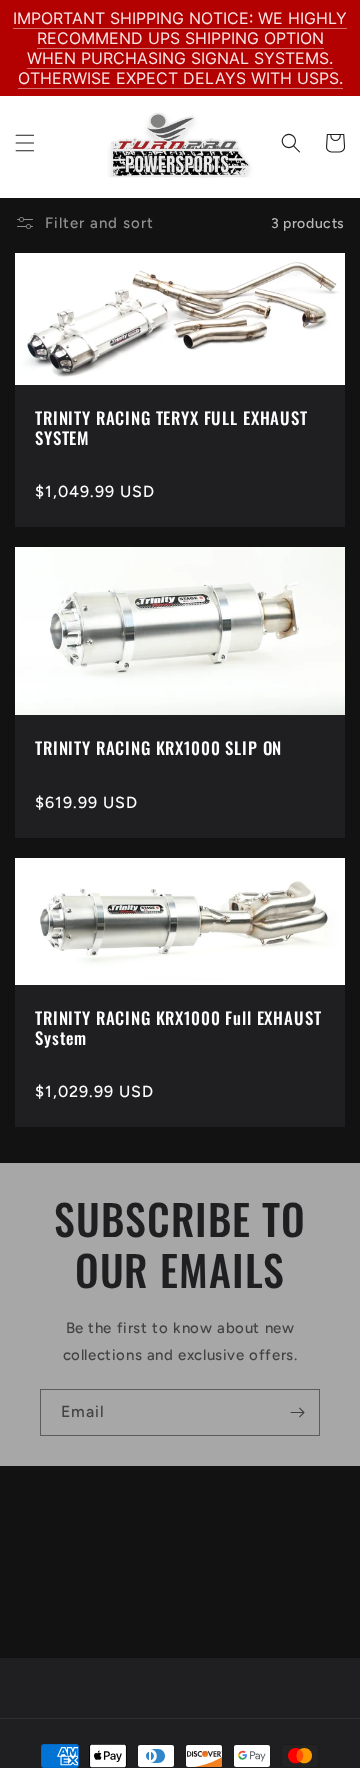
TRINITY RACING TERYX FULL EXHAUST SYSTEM (171, 428)
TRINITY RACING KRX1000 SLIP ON (158, 748)
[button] (25, 143)
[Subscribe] (297, 1412)
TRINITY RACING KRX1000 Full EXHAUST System (178, 1028)
